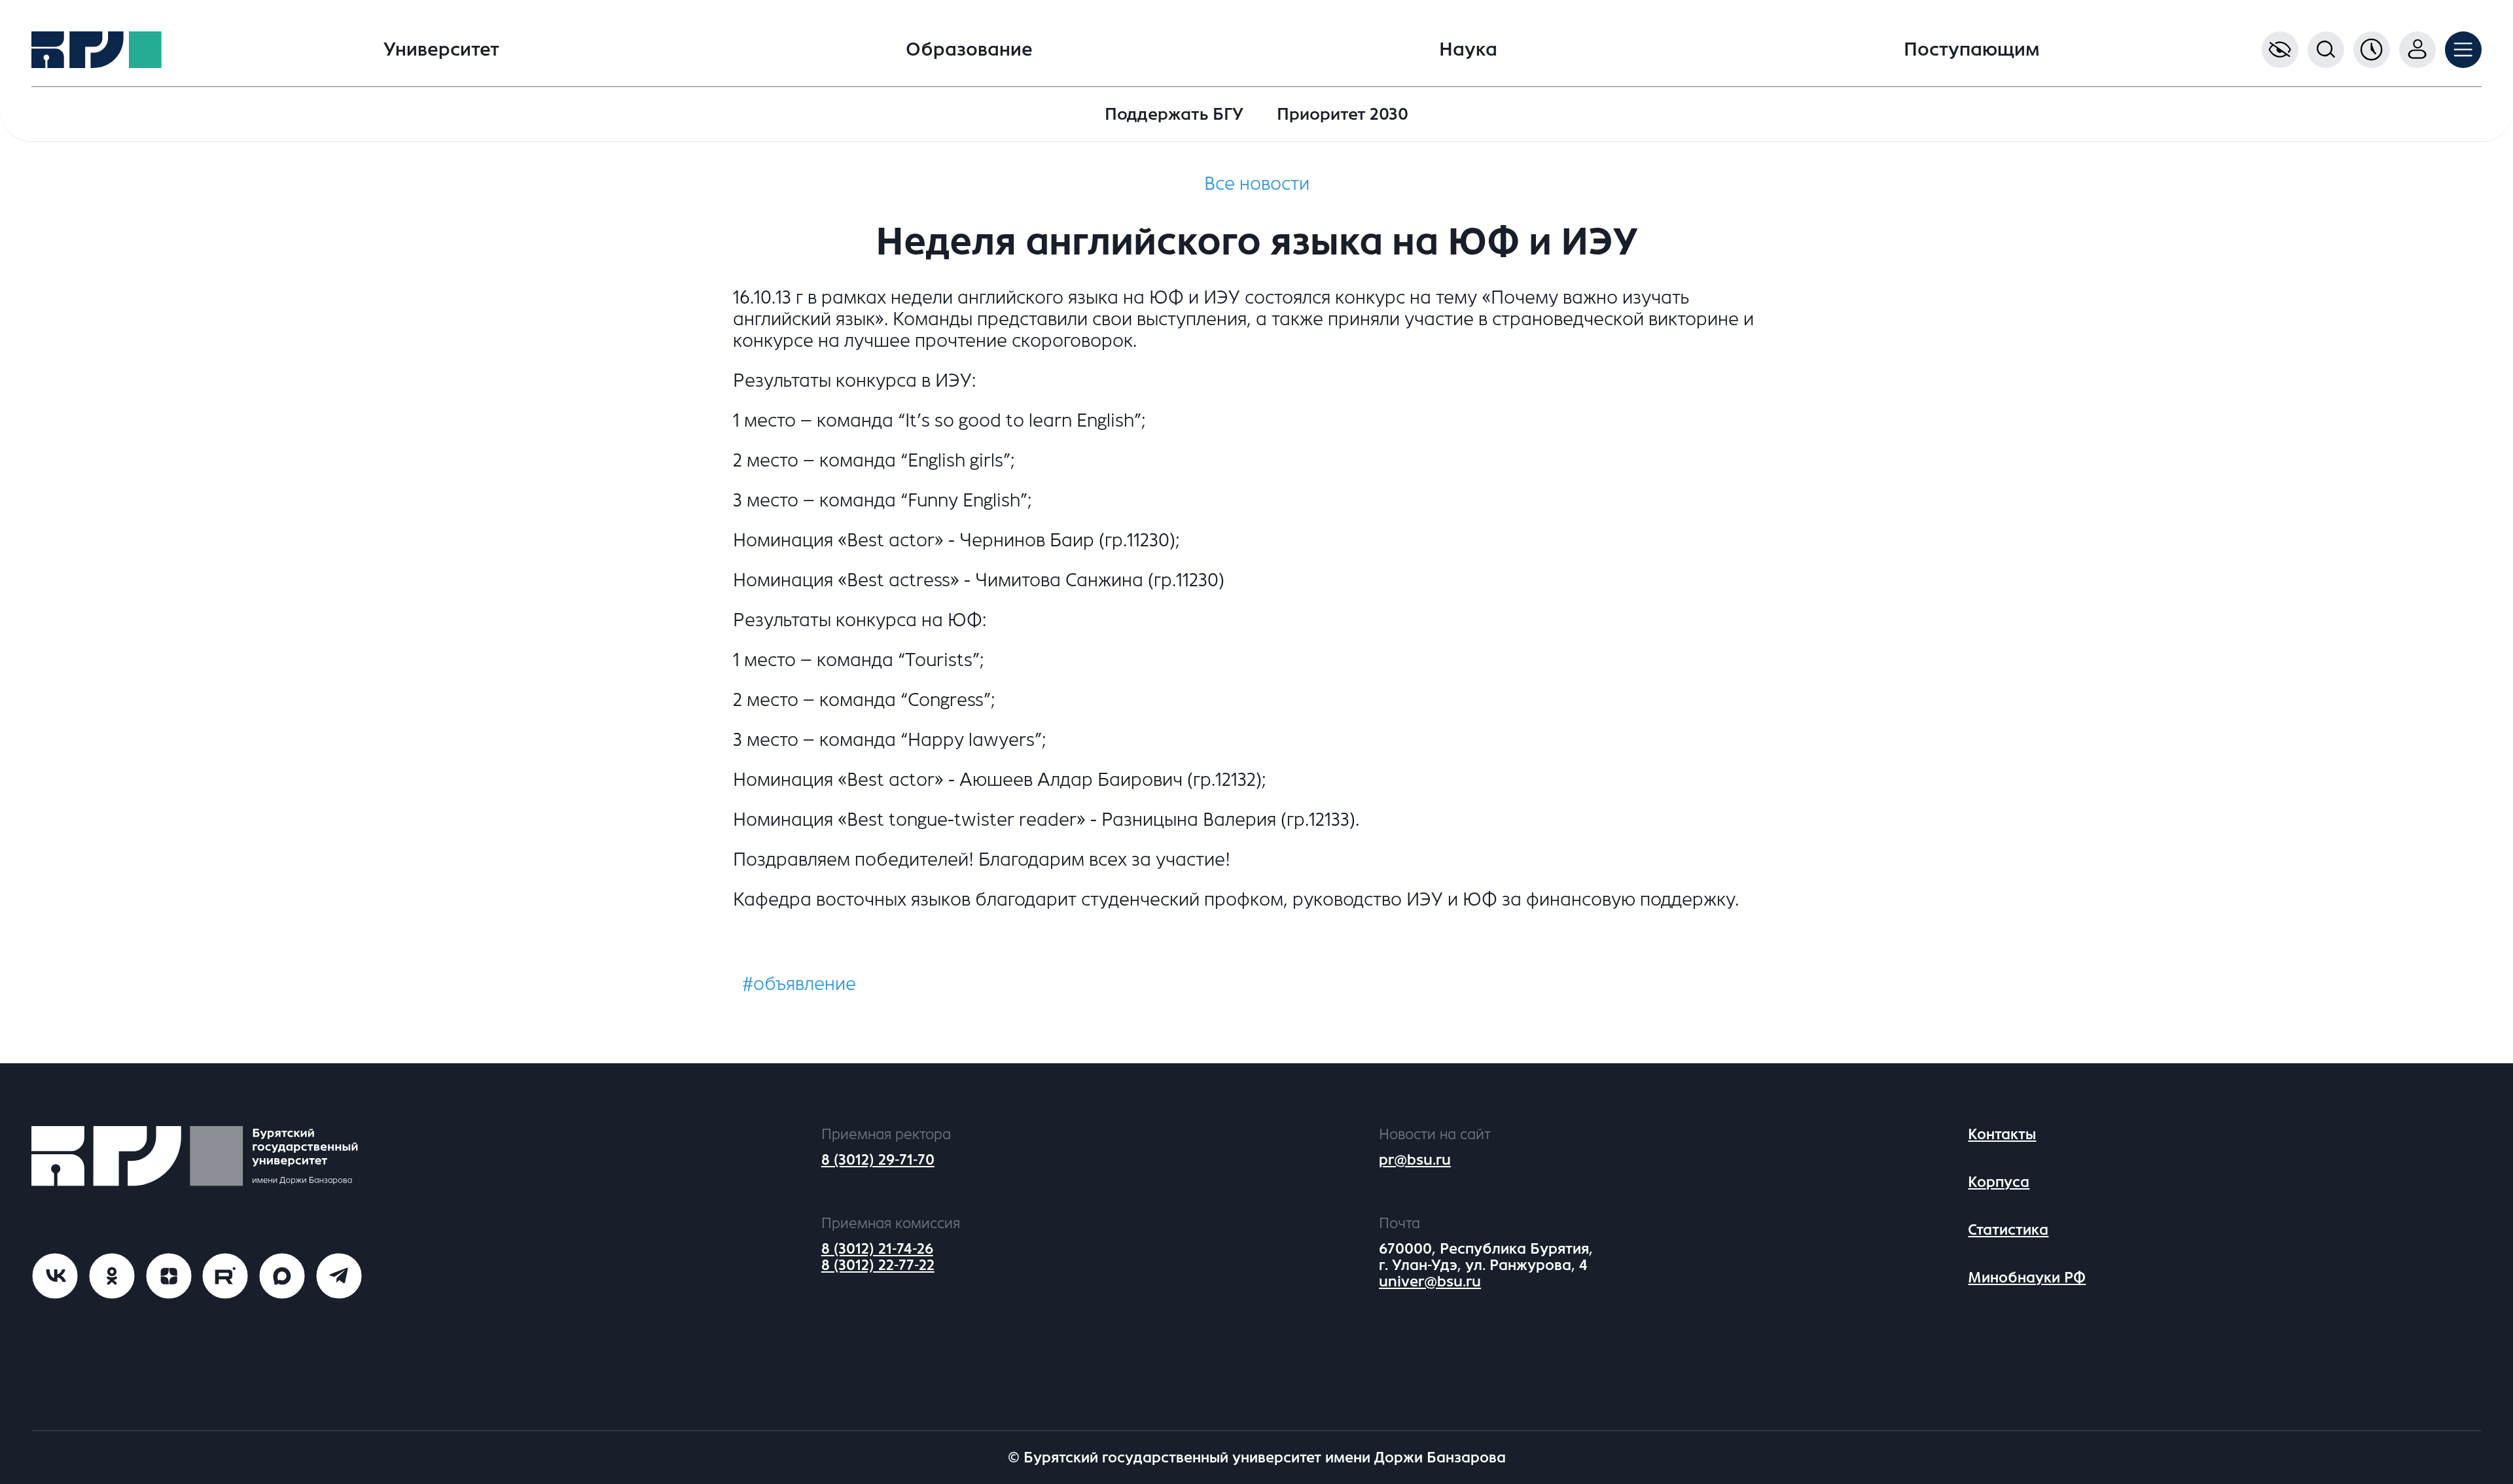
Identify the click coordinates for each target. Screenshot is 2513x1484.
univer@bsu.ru (1430, 1281)
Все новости (1257, 184)
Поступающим (1972, 50)
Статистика (2008, 1230)
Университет (441, 50)
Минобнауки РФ (2027, 1278)
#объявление (799, 984)
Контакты (2002, 1134)
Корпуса (1999, 1182)
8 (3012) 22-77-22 (878, 1265)
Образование (969, 50)
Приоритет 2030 (1343, 114)
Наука (1468, 50)
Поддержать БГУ (1174, 114)
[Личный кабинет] (2417, 50)
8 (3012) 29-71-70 (878, 1160)
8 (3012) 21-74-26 (877, 1249)
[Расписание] (2372, 50)
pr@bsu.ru (1415, 1160)
